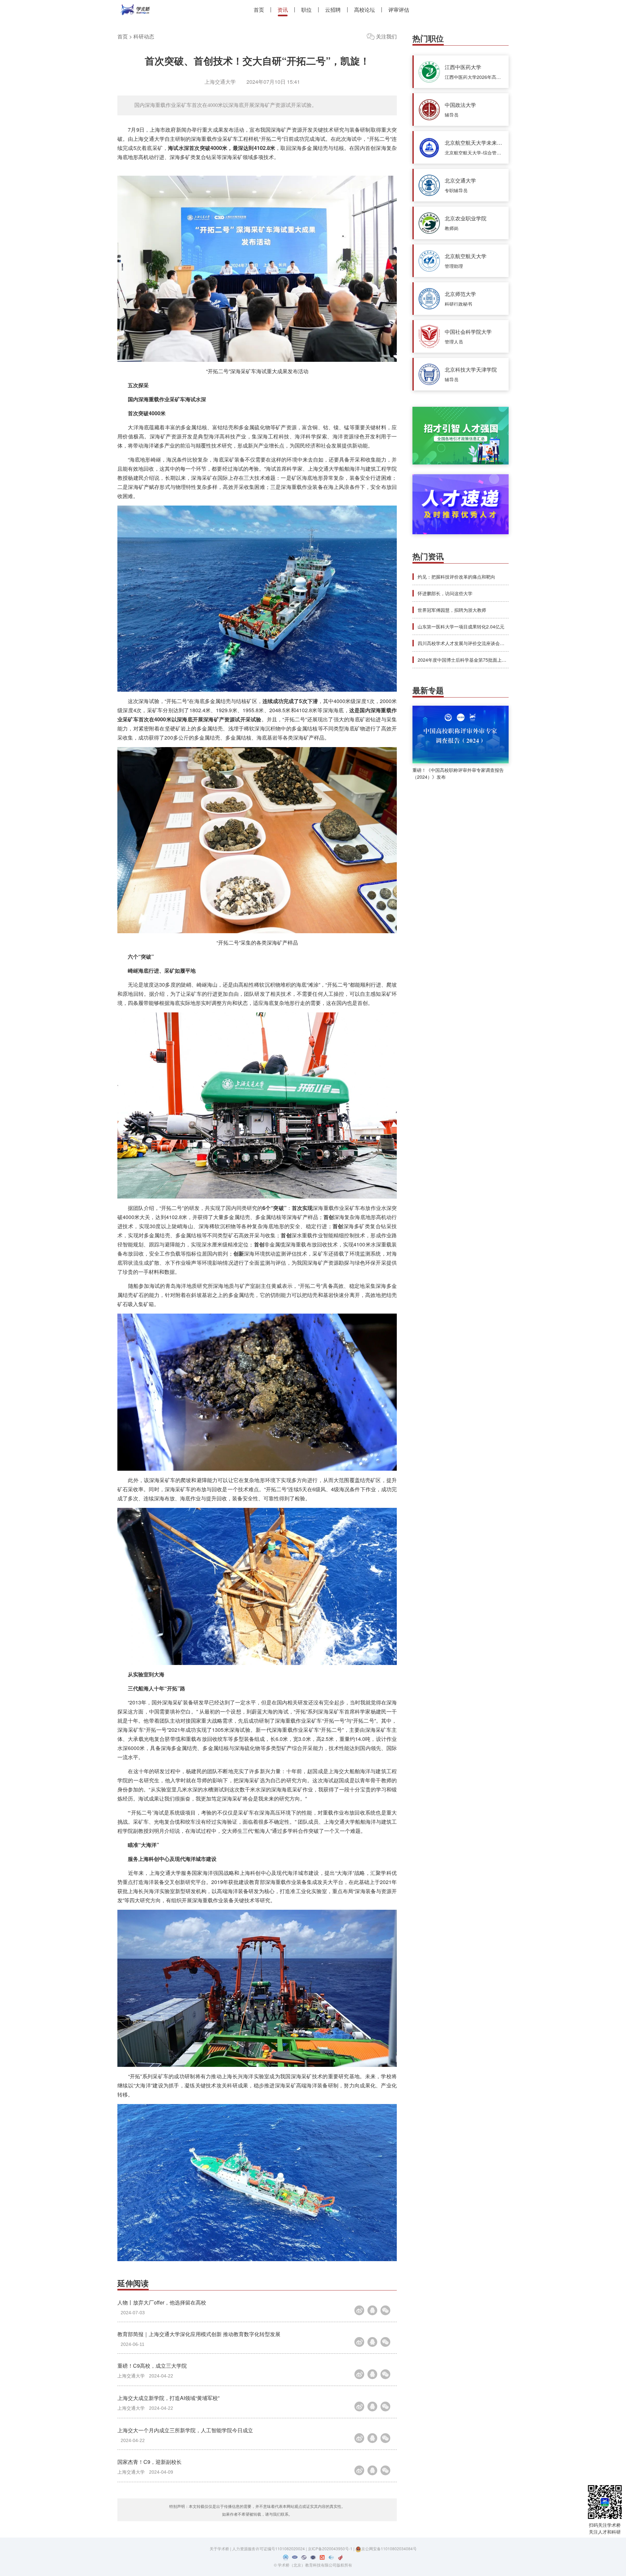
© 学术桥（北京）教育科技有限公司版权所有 (313, 2565)
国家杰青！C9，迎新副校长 (149, 2462)
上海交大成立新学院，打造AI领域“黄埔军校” (168, 2398)
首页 (259, 10)
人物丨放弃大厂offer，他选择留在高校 (162, 2302)
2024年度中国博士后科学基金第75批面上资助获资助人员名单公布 (485, 660)
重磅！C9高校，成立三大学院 (152, 2366)
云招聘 (333, 10)
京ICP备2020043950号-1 (331, 2548)
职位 (306, 10)
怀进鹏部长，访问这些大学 (445, 593)
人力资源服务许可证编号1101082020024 (269, 2548)
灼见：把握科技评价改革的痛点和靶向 (456, 577)
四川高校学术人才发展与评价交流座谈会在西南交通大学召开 (479, 643)
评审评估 (399, 10)
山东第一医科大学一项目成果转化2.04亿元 (461, 626)
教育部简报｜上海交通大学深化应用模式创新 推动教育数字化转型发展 (199, 2334)
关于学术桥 (219, 2548)
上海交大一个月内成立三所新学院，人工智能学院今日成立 (185, 2430)
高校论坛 (365, 10)
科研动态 (144, 36)
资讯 (283, 10)
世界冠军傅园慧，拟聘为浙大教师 (452, 610)
